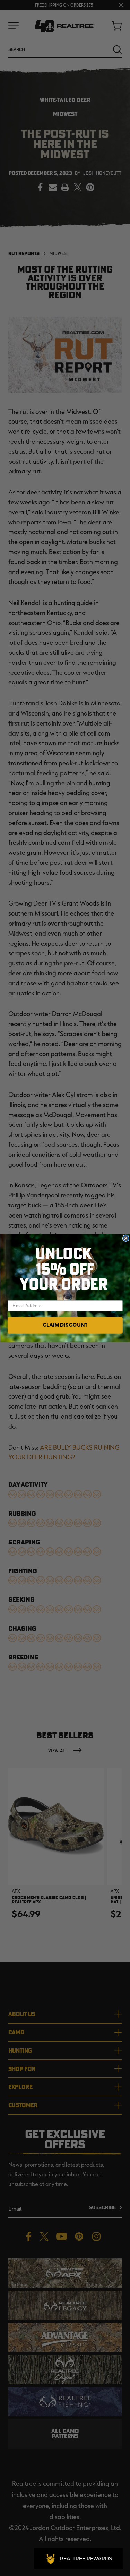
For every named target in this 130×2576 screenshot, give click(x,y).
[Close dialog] (126, 1238)
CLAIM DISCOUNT (65, 1325)
